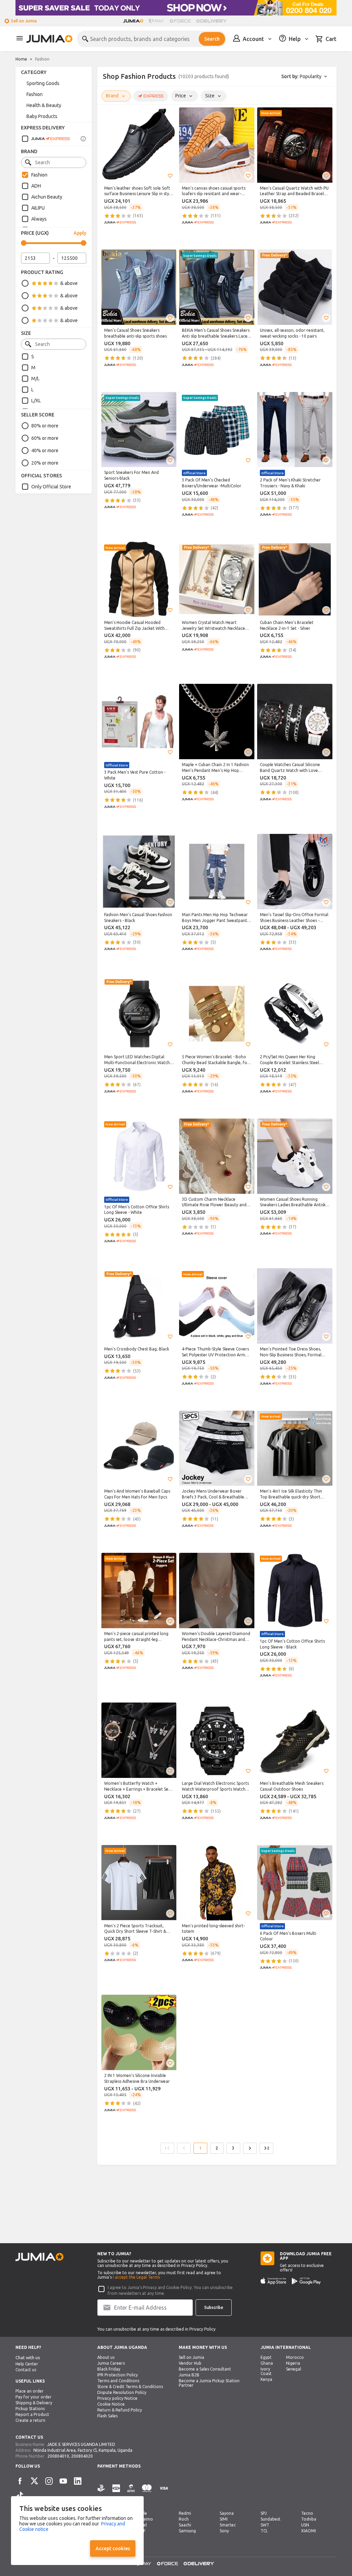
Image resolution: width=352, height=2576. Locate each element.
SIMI (224, 2519)
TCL (264, 2531)
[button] (170, 176)
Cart (331, 39)
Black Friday (109, 2369)
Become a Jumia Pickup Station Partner (209, 2383)
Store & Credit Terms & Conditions (130, 2387)
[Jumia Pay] (156, 21)
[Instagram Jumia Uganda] (49, 2481)
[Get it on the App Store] (273, 2281)
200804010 (58, 2456)
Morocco (295, 2357)
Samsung (187, 2531)
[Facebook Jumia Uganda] (20, 2481)
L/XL (36, 401)
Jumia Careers (111, 2363)
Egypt (266, 2357)
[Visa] (164, 2492)
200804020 (82, 2456)
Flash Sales (107, 2416)
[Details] (83, 139)
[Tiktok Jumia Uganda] (20, 2495)
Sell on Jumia (24, 21)
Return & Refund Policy (120, 2410)
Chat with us (28, 2358)
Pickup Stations (30, 2409)
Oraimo (145, 2519)
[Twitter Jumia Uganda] (34, 2481)
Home (21, 59)
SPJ (264, 2513)
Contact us (26, 2370)
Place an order (30, 2391)
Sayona (227, 2513)
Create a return (30, 2420)
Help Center (27, 2364)
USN (305, 2525)
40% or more (45, 450)
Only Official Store (51, 487)
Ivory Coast (266, 2371)
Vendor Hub (190, 2363)
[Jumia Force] (180, 21)
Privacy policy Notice (117, 2398)
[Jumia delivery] (213, 21)
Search (212, 39)
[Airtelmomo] (131, 2492)
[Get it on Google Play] (306, 2281)
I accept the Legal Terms (136, 2277)
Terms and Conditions (118, 2381)
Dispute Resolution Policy (122, 2392)
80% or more (45, 426)
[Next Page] (250, 2148)
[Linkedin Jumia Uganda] (78, 2481)
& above (69, 283)
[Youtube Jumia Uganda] (63, 2481)
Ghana (267, 2363)
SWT (265, 2525)
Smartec (228, 2525)
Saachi (185, 2525)
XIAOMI (309, 2531)
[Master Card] (147, 2492)
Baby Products (42, 116)
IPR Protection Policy (118, 2375)
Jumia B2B (189, 2375)
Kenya (266, 2379)
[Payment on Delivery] (101, 2492)
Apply (80, 233)
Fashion (42, 59)
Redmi (185, 2513)
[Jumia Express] (46, 139)
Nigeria (293, 2363)
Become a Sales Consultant (205, 2369)
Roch (184, 2519)
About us (106, 2357)
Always (39, 219)
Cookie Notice (111, 2404)
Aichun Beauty (47, 197)
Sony (224, 2531)
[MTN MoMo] (116, 2492)
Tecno (307, 2513)
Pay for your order (34, 2397)
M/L (35, 379)
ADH (36, 186)
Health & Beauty (44, 105)
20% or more (45, 463)
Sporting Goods (43, 83)
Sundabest (271, 2519)
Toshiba (309, 2519)
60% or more (45, 438)
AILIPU (38, 208)
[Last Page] (266, 2148)
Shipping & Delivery (34, 2403)
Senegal (294, 2369)
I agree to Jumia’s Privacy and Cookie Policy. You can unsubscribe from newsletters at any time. (170, 2290)
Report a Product (32, 2414)
